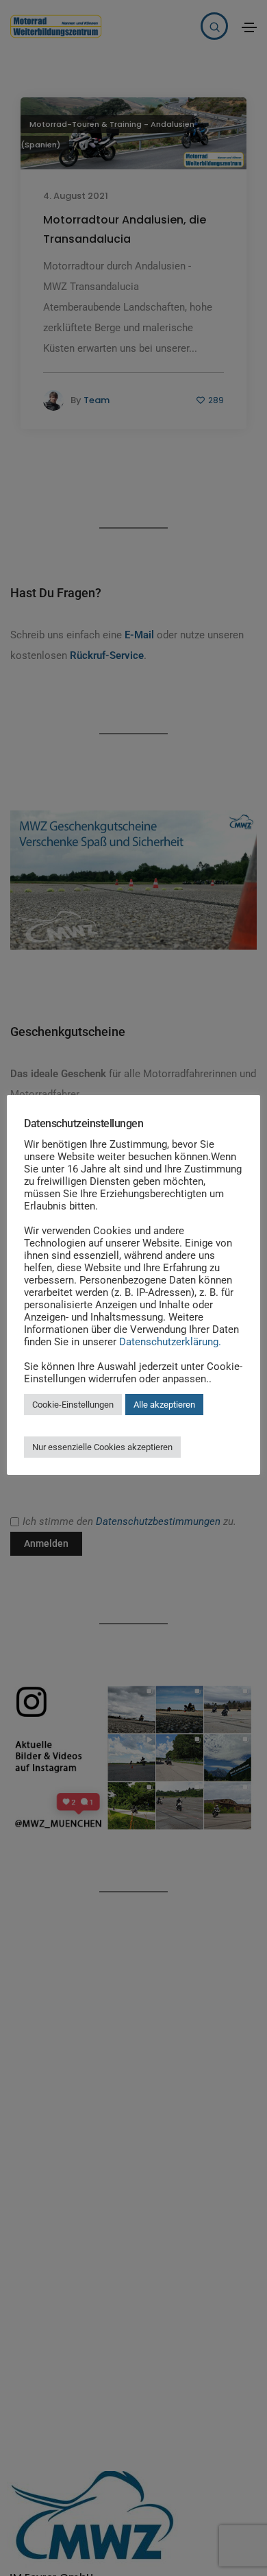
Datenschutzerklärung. (170, 1342)
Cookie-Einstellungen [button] (73, 1405)
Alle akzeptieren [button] (164, 1405)
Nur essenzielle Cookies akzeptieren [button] (102, 1447)
